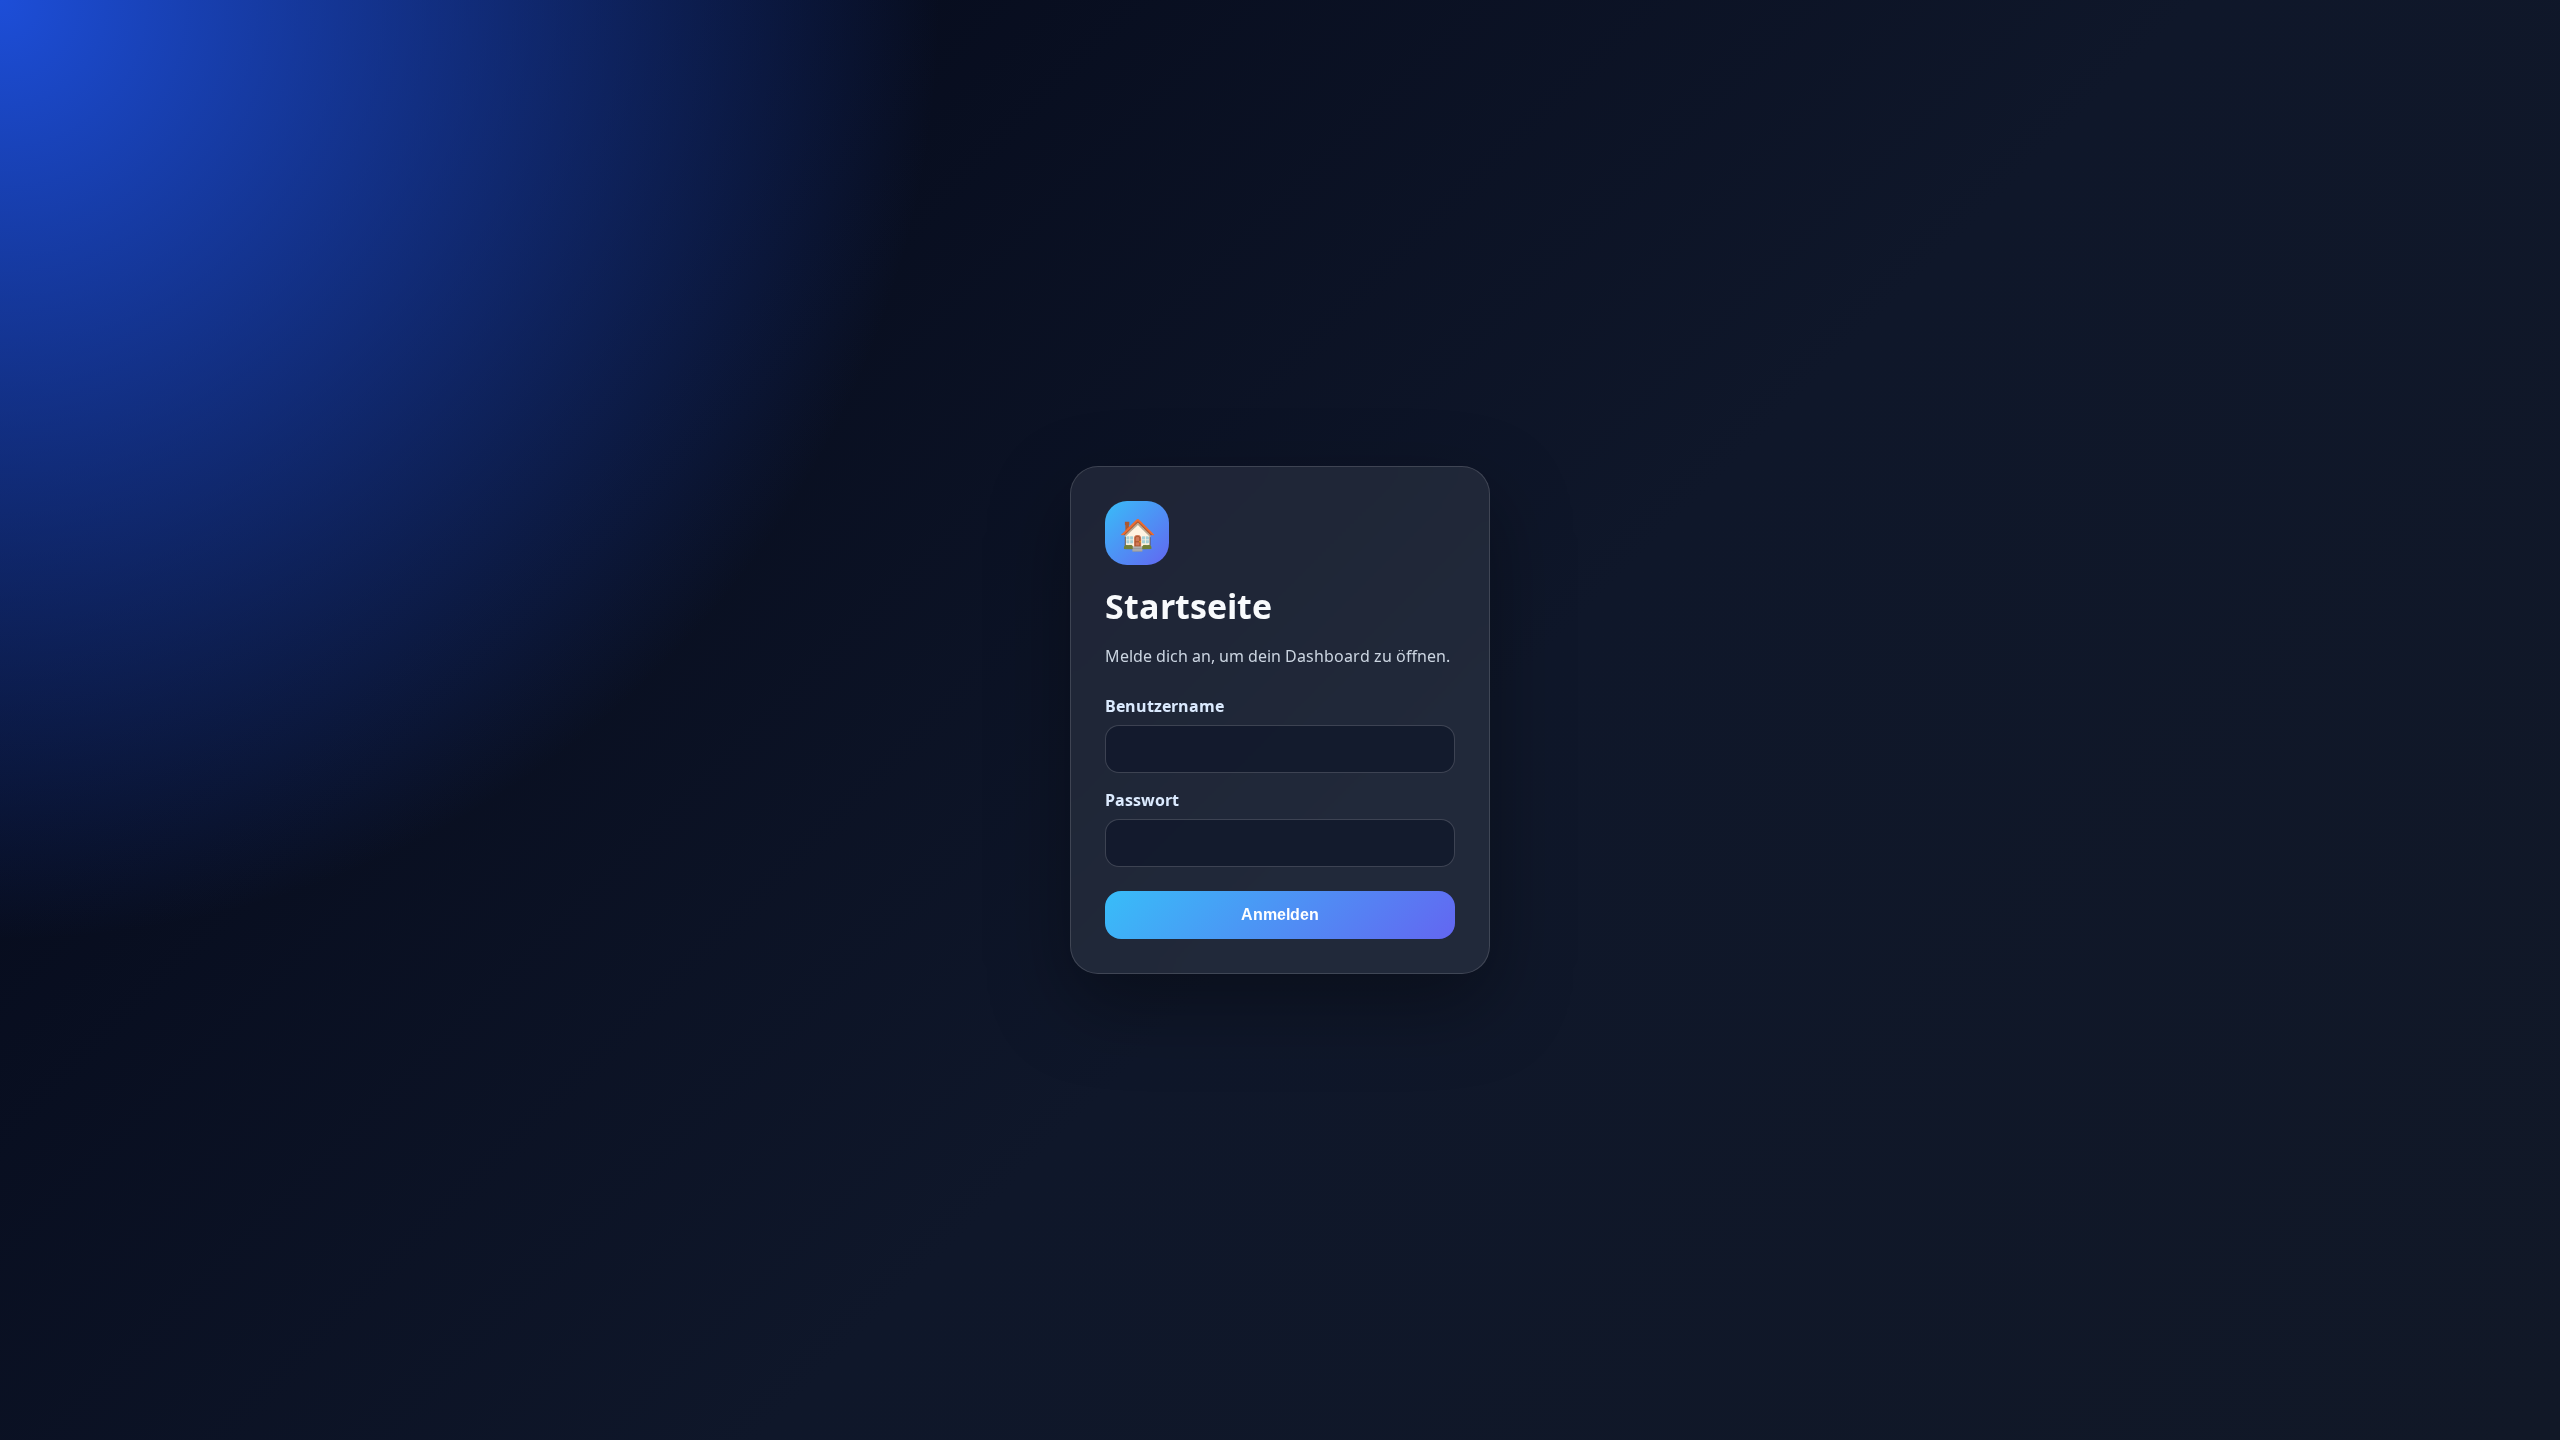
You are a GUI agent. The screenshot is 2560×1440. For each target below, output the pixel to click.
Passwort (1142, 800)
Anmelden (1280, 914)
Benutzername (1164, 706)
